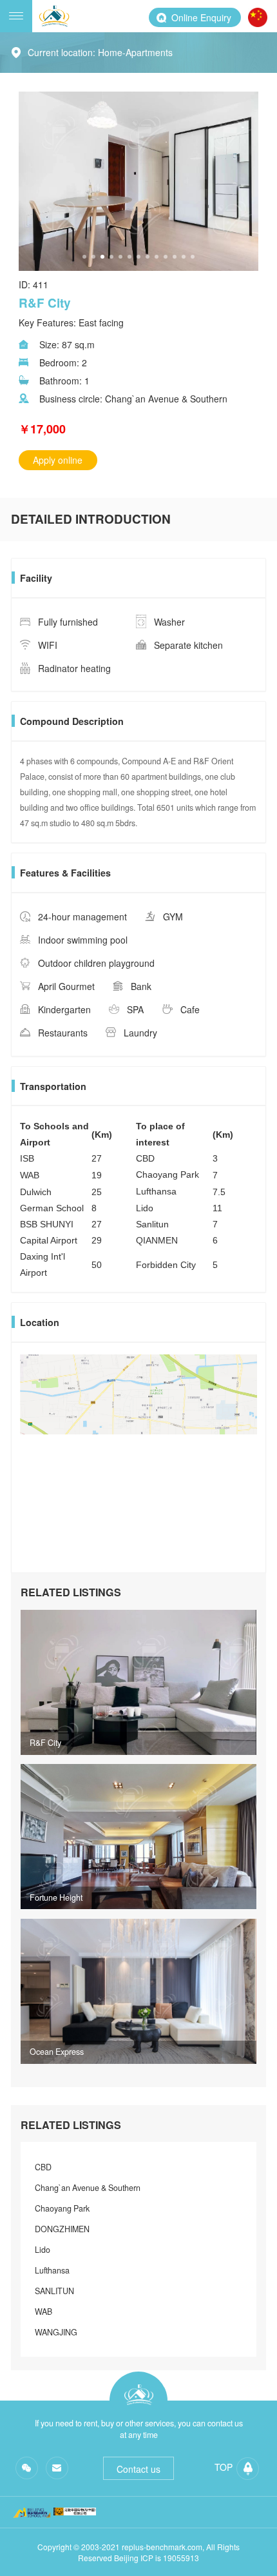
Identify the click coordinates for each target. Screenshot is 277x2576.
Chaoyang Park (62, 2208)
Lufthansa (52, 2270)
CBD (43, 2167)
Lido (43, 2250)
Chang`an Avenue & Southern (88, 2188)
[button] (84, 257)
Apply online (58, 460)
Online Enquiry (201, 17)
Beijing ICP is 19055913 (157, 2558)
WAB (43, 2312)
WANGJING (56, 2332)
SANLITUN (54, 2291)
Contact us (138, 2469)
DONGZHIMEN (62, 2229)
